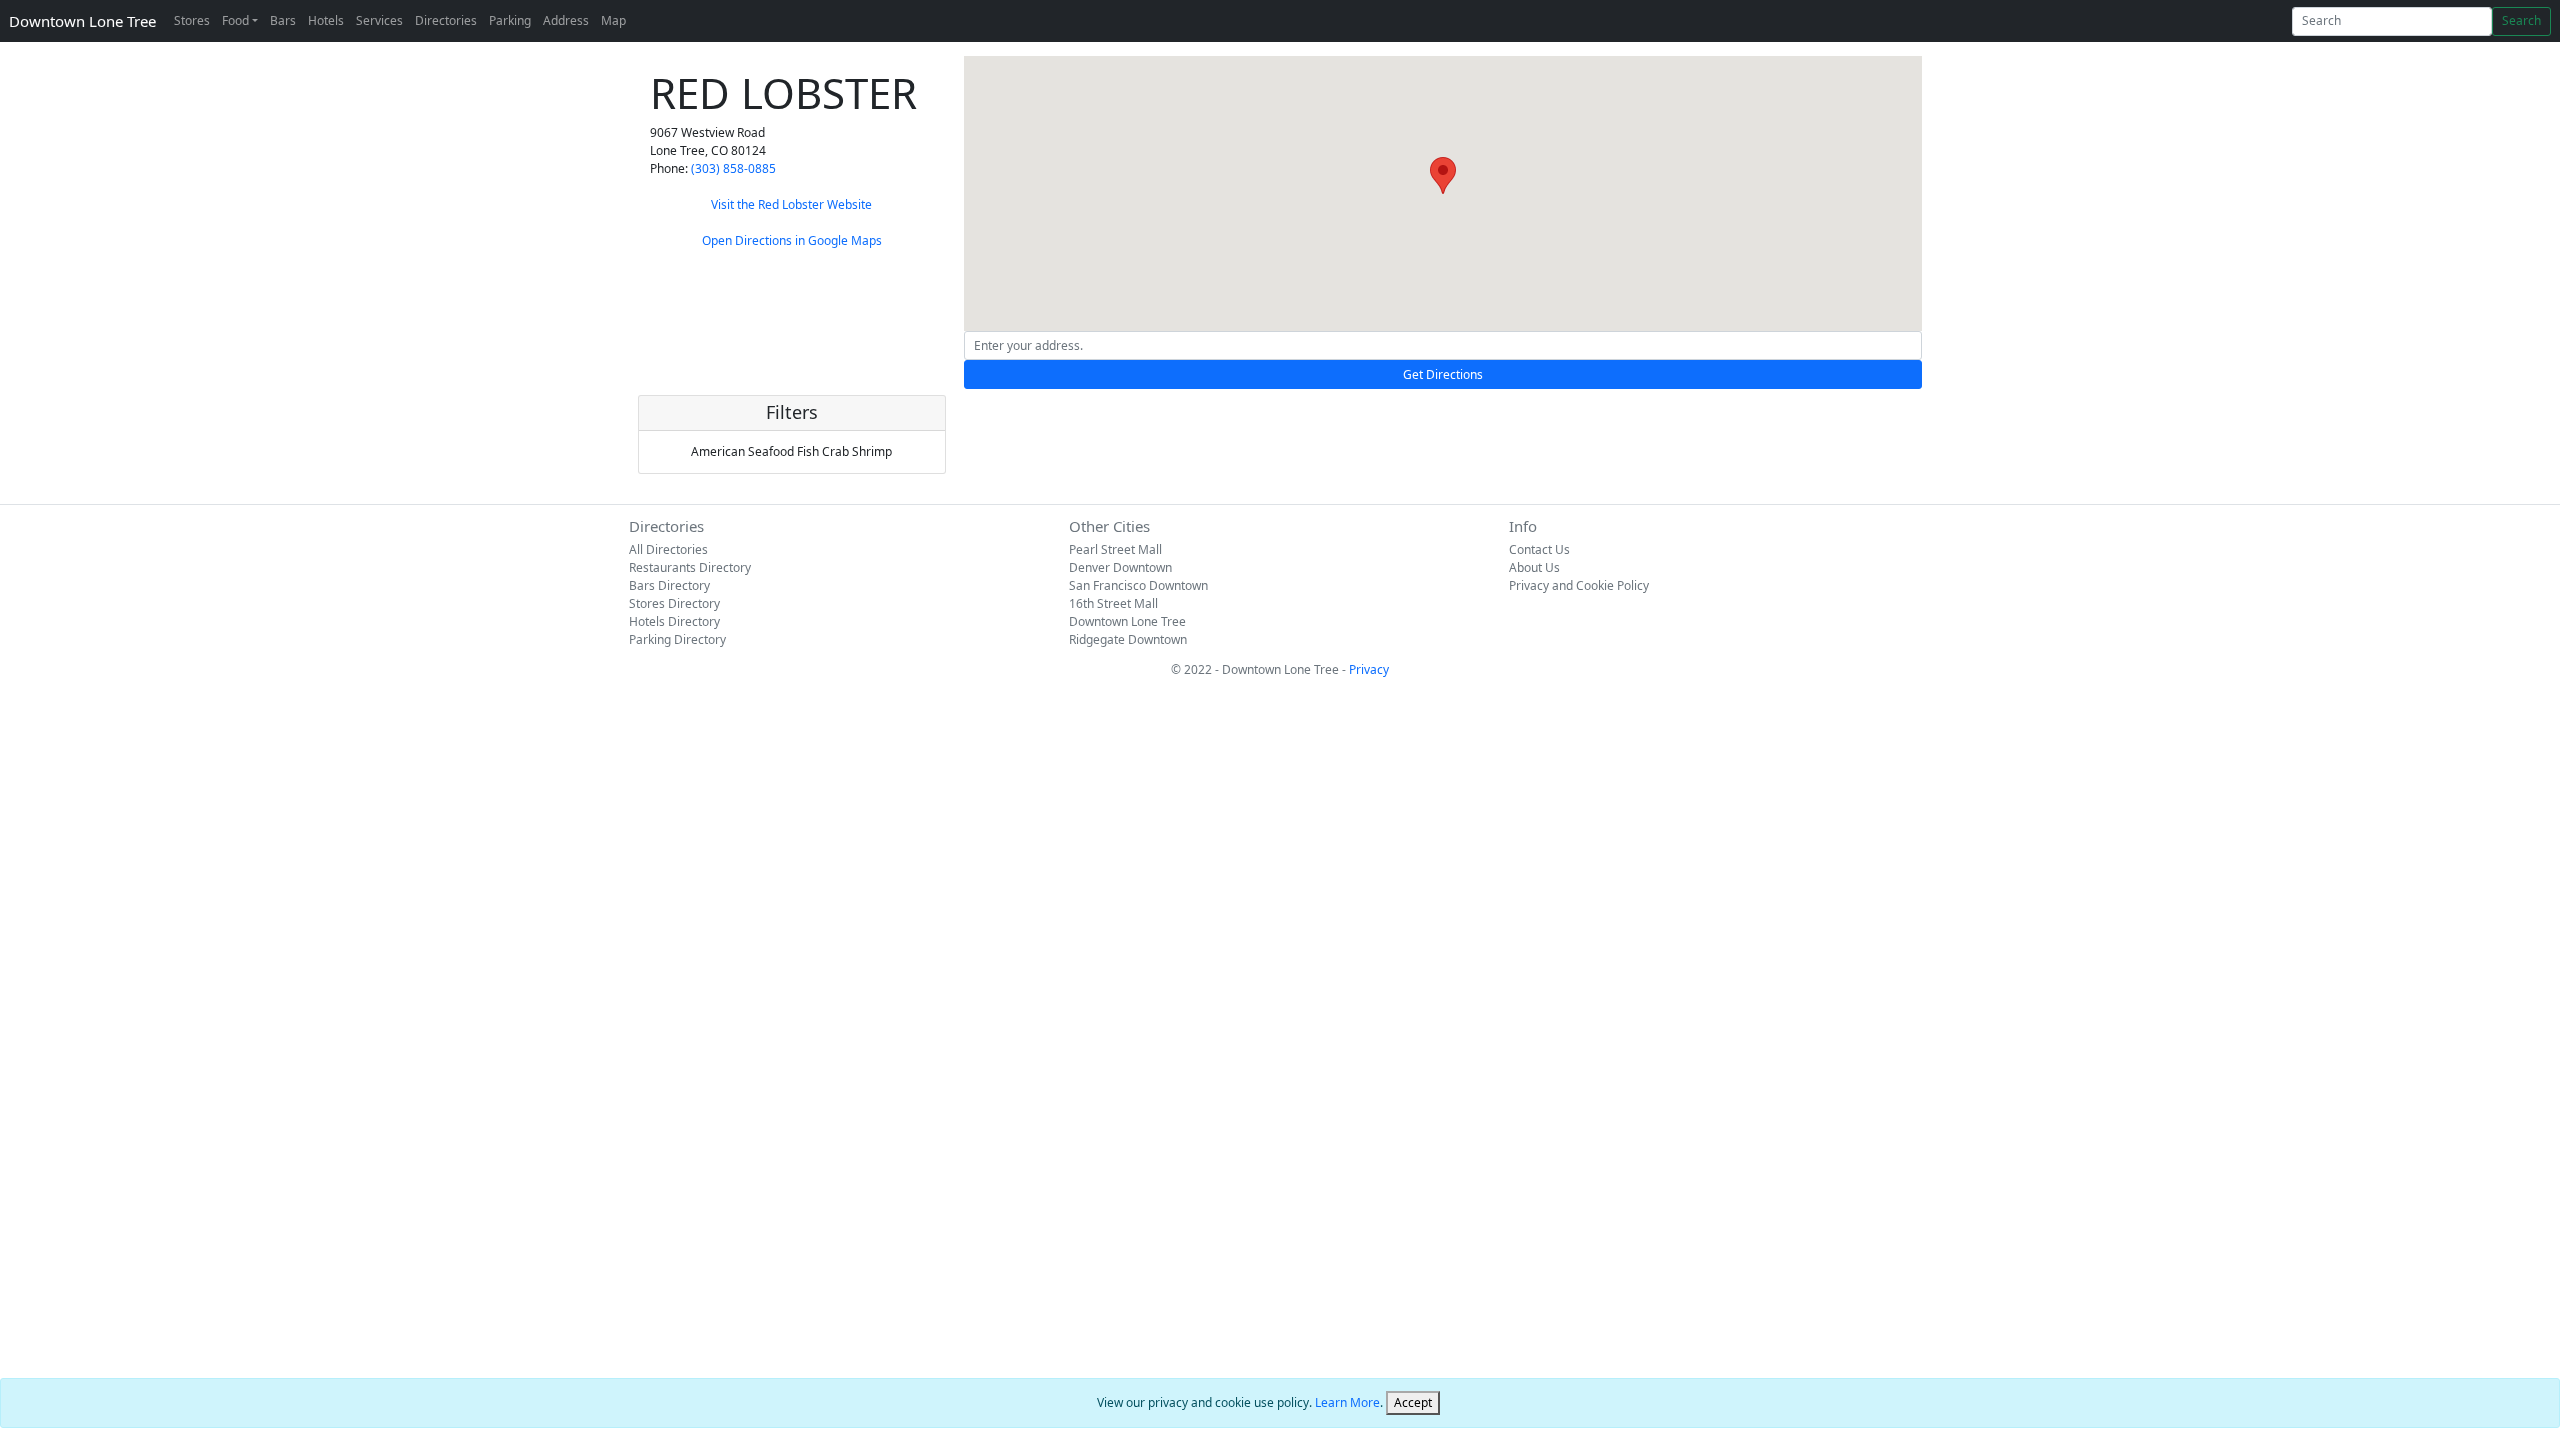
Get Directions (1443, 374)
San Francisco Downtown (1138, 585)
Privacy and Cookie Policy (1579, 585)
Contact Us (1539, 549)
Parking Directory (677, 639)
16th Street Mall (1113, 603)
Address (566, 20)
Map (613, 20)
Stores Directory (674, 603)
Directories (446, 20)
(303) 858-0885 (733, 168)
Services (379, 20)
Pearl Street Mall (1115, 549)
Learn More (1347, 1402)
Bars (283, 20)
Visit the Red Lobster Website (791, 204)
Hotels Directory (674, 621)
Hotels (326, 20)
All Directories (668, 549)
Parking (510, 20)
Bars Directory (669, 585)
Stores (192, 20)
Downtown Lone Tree (82, 21)
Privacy (1369, 669)
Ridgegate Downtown (1128, 639)
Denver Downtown (1120, 567)
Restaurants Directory (690, 567)
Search (2521, 20)
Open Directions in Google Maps (792, 240)
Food (235, 20)
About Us (1534, 567)
